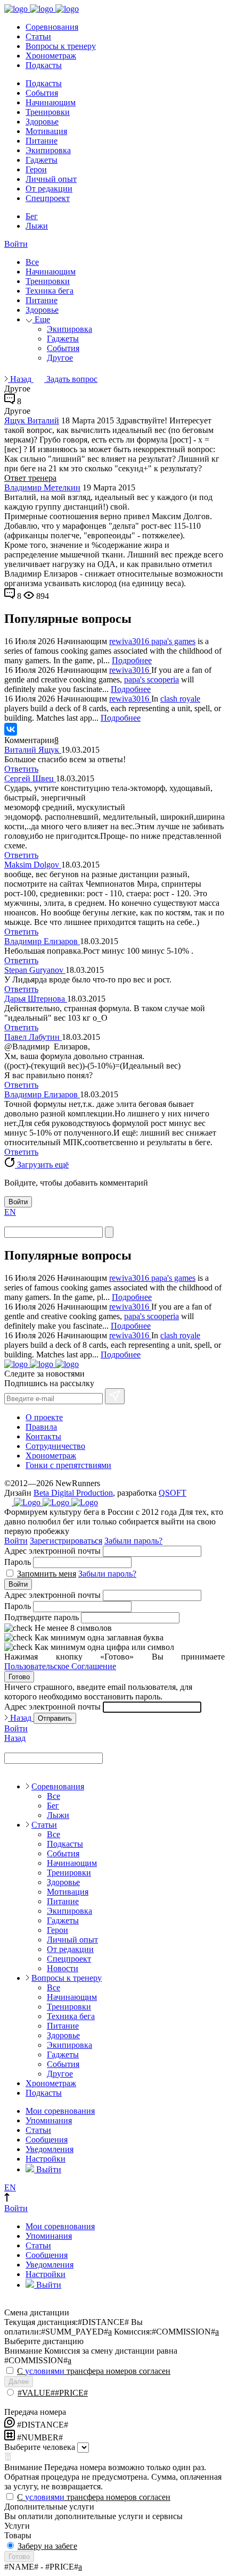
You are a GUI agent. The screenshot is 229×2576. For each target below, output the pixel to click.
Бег (32, 216)
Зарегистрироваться (66, 1541)
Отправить (55, 1718)
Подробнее (132, 660)
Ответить (21, 769)
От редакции (49, 189)
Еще (41, 319)
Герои (36, 169)
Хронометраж (51, 56)
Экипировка (48, 150)
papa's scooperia (152, 680)
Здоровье (42, 122)
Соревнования (52, 27)
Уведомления (50, 2149)
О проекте (44, 1417)
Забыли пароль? (133, 1541)
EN (10, 1212)
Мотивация (46, 131)
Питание (42, 141)
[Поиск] (109, 1232)
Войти (16, 244)
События (42, 93)
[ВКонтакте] (11, 729)
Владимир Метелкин (42, 487)
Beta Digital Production (73, 1493)
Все (32, 262)
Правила (41, 1427)
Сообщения (47, 2140)
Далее (19, 2382)
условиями (45, 2371)
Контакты (43, 1436)
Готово (19, 1677)
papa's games (173, 641)
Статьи (38, 36)
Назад (21, 379)
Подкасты (44, 65)
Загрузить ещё (42, 1165)
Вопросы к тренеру (61, 46)
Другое (60, 358)
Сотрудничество (55, 1446)
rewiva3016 (130, 641)
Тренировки (48, 112)
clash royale (180, 699)
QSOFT (173, 1493)
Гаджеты (42, 160)
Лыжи (37, 226)
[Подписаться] (115, 1396)
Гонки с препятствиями (68, 1465)
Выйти (48, 2169)
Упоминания (49, 2120)
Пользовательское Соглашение (60, 1666)
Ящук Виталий (32, 420)
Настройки (46, 2159)
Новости (63, 1968)
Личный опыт (51, 179)
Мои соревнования (60, 2111)
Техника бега (50, 291)
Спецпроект (48, 198)
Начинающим (51, 102)
